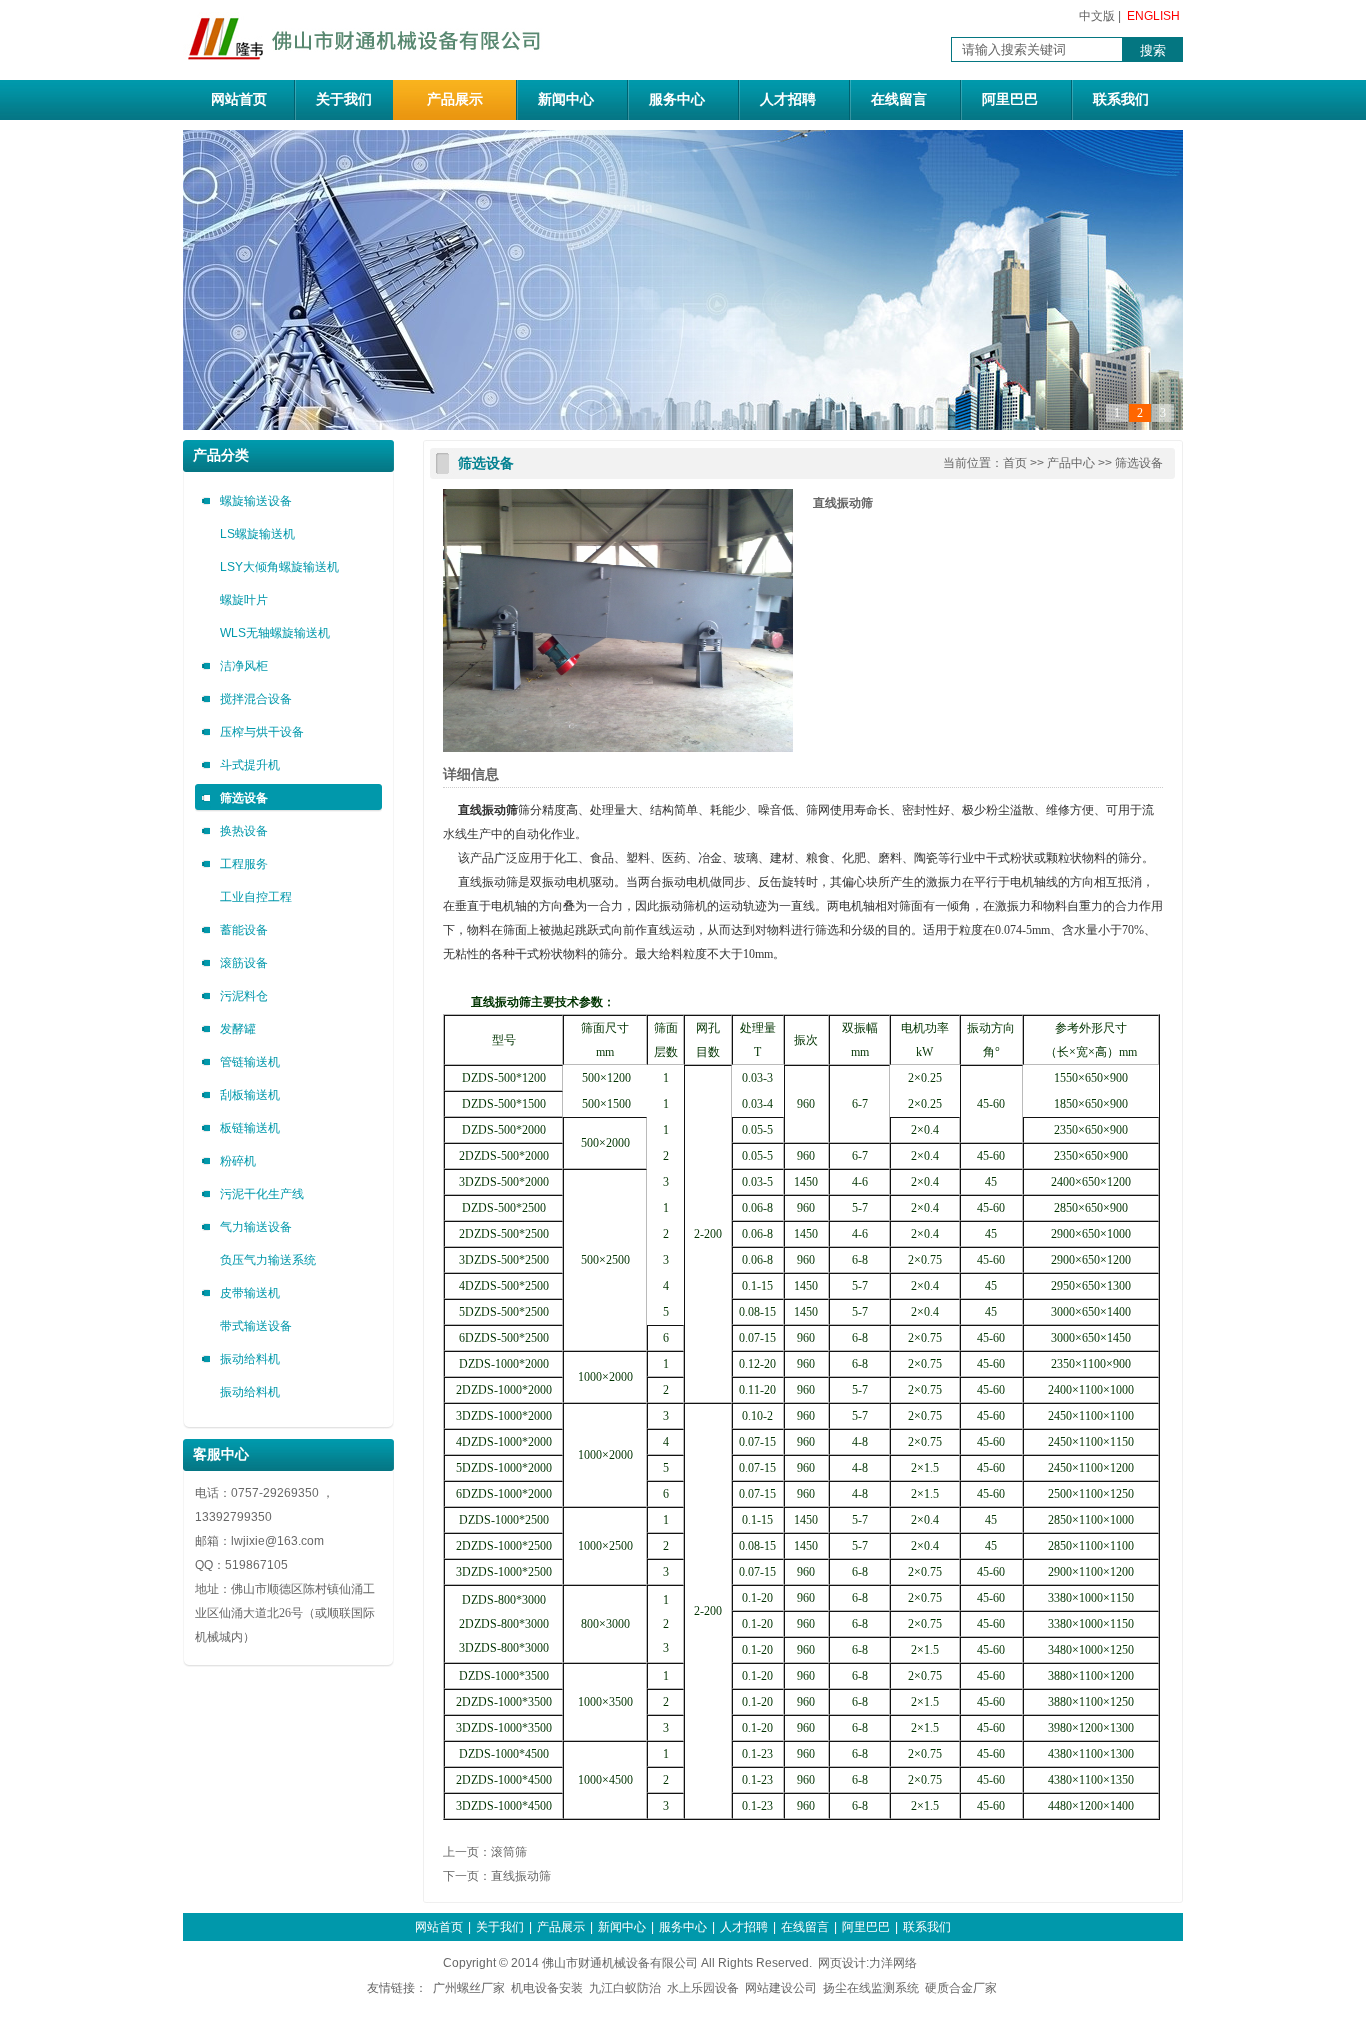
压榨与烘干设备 (262, 732)
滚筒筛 (509, 1852)
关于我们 (344, 99)
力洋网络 (893, 1963)
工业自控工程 (256, 897)
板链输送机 (250, 1128)
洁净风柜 (244, 666)
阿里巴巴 (1010, 99)
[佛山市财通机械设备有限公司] (367, 65)
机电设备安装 (547, 1988)
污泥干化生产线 (262, 1194)
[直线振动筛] (618, 748)
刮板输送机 (250, 1095)
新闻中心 (566, 99)
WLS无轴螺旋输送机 (275, 633)
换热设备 (244, 831)
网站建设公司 (781, 1988)
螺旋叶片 (244, 600)
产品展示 (455, 99)
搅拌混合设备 (256, 699)
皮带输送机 (250, 1293)
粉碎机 (238, 1161)
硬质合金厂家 (961, 1988)
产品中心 (1071, 463)
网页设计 (842, 1963)
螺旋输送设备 (256, 501)
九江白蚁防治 (625, 1988)
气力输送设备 (256, 1227)
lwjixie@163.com (277, 1541)
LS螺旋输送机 (257, 534)
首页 (1015, 463)
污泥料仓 (244, 996)
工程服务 (244, 864)
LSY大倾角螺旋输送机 (279, 567)
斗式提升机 (250, 765)
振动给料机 (250, 1359)
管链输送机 (250, 1062)
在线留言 (899, 99)
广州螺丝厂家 (469, 1988)
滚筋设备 (244, 963)
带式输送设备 (256, 1326)
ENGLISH (1153, 16)
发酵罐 (238, 1029)
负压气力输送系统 (268, 1260)
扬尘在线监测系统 (871, 1988)
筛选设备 (244, 798)
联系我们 (1121, 99)
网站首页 (239, 99)
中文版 (1097, 16)
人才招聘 (788, 99)
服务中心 (677, 99)
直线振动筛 (521, 1876)
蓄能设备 (244, 930)
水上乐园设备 (703, 1988)
